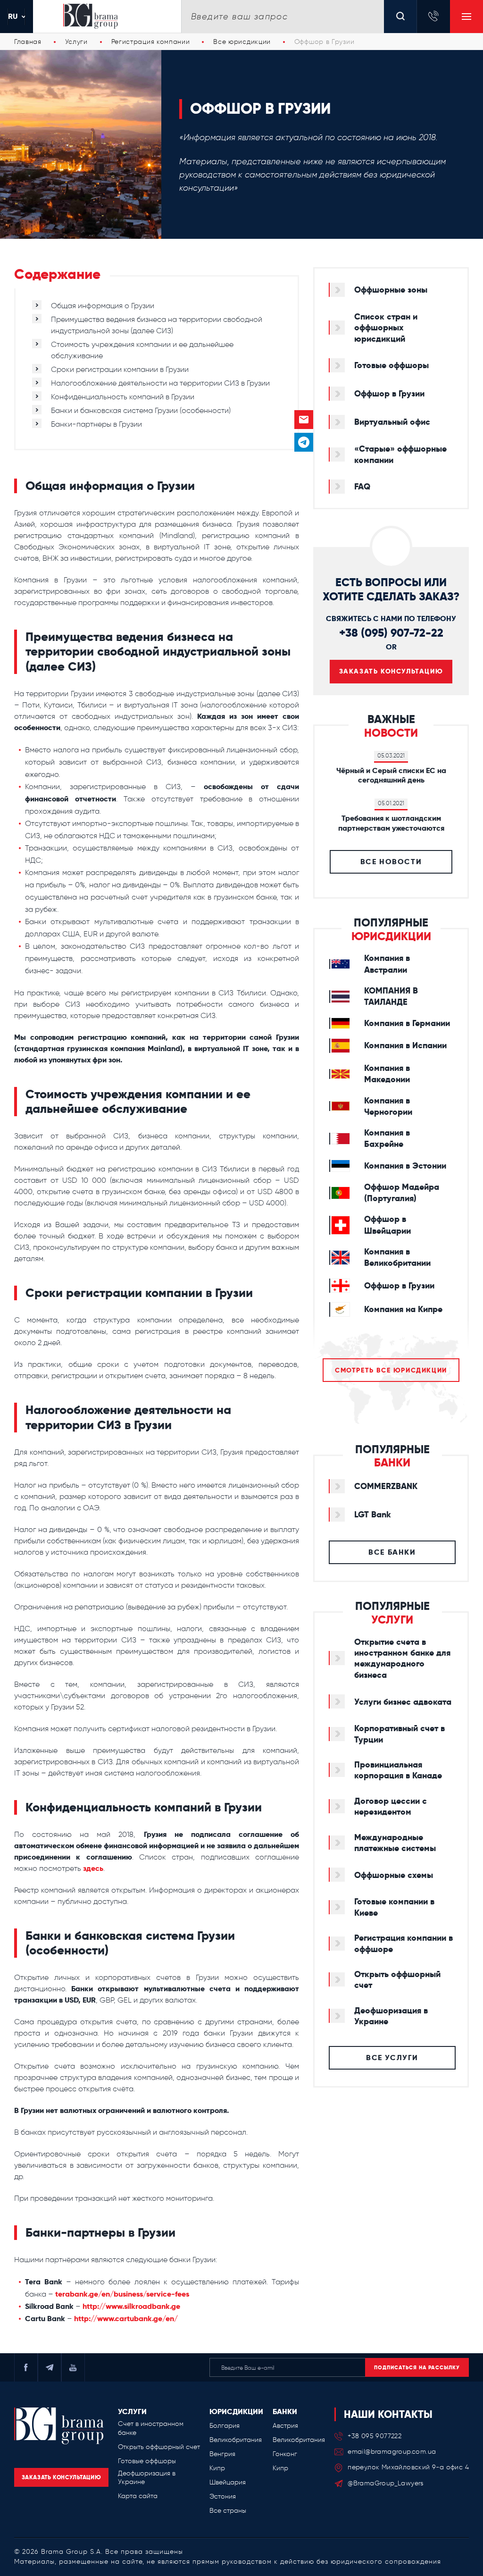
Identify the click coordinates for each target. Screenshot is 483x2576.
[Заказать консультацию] (304, 420)
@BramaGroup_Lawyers (386, 2483)
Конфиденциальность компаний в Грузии (123, 397)
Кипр (217, 2468)
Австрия (285, 2426)
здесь (93, 1868)
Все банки (392, 1552)
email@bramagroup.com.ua (392, 2452)
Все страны (228, 2511)
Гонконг (285, 2454)
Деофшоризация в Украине (147, 2478)
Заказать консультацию (391, 671)
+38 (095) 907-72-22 (391, 633)
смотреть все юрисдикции (391, 1370)
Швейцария (228, 2482)
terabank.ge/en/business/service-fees (122, 2294)
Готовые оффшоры (147, 2461)
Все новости (391, 862)
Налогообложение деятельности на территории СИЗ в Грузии (160, 383)
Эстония (223, 2496)
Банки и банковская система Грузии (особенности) (141, 410)
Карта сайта (138, 2496)
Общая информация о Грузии (103, 306)
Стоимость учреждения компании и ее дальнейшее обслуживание (142, 350)
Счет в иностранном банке (151, 2428)
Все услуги (392, 2058)
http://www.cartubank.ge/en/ (126, 2319)
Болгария (225, 2426)
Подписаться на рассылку (417, 2367)
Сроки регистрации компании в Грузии (120, 369)
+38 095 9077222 (375, 2436)
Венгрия (222, 2454)
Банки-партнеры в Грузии (96, 424)
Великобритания (236, 2440)
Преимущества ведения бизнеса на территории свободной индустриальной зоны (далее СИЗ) (157, 325)
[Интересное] (304, 397)
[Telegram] (304, 442)
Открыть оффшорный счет (159, 2447)
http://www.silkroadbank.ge (131, 2306)
